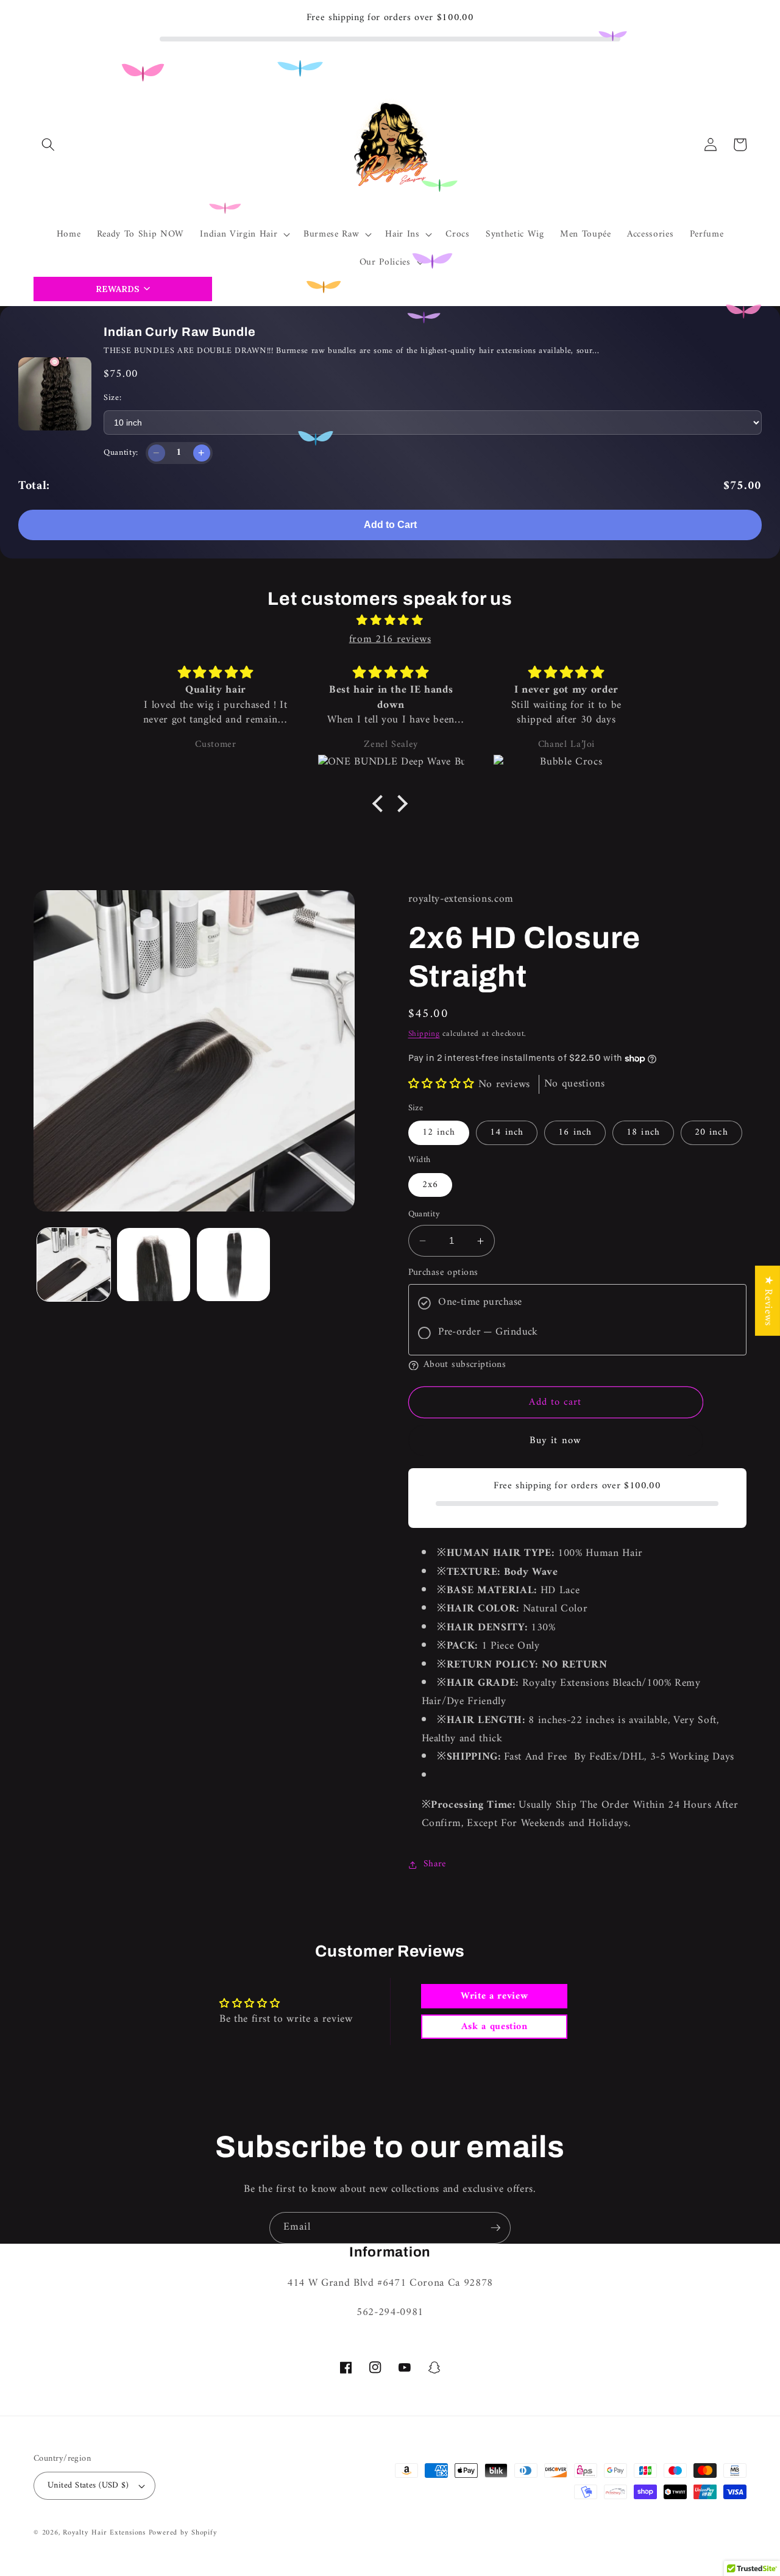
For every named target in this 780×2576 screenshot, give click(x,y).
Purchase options (443, 1273)
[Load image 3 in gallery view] (233, 1265)
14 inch (507, 1133)
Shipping (424, 1034)
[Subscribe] (495, 2228)
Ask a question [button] (495, 2027)
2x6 (430, 1185)
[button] (48, 144)
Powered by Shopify (183, 2533)
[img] (390, 621)
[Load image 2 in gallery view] (154, 1265)
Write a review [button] (494, 1996)
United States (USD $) (88, 2485)
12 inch (439, 1133)
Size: (112, 398)
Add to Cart (390, 525)
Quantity (424, 1215)
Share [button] (435, 1864)
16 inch (575, 1133)
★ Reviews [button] (768, 1300)
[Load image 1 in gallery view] (74, 1265)
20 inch (711, 1133)
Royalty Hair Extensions (104, 2533)
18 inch (643, 1133)
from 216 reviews (390, 639)
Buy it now (555, 1441)
